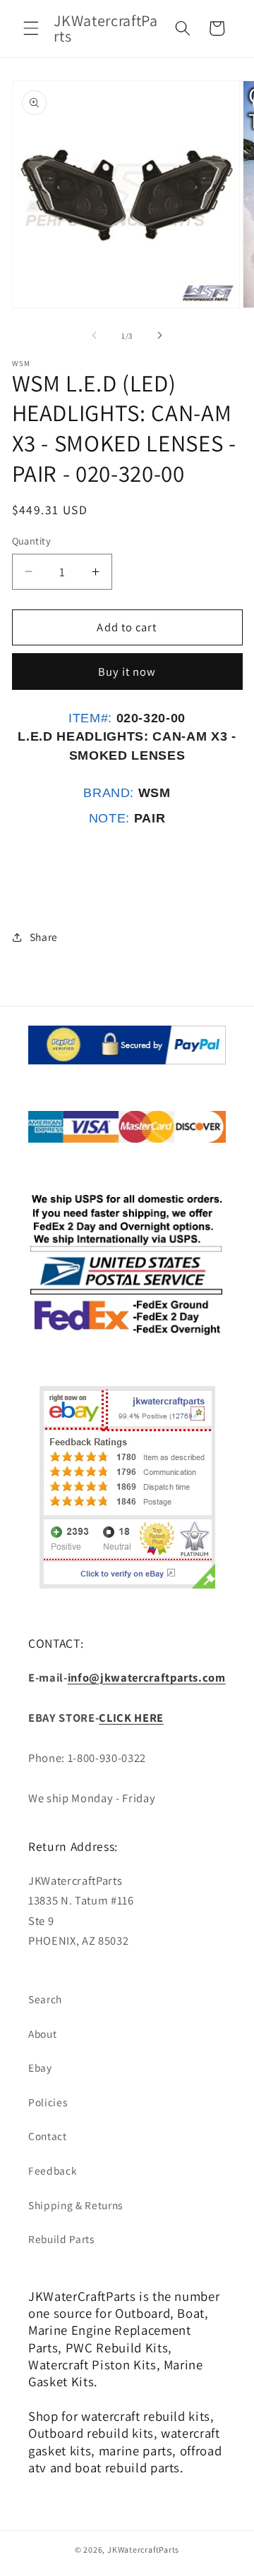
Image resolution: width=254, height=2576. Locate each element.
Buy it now (127, 672)
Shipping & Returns (75, 2205)
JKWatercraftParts (143, 2550)
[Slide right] (159, 336)
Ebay (40, 2067)
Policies (48, 2102)
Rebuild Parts (61, 2239)
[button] (31, 28)
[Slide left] (95, 336)
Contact (48, 2136)
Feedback (53, 2170)
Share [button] (44, 937)
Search (45, 1999)
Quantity (32, 541)
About (42, 2034)
